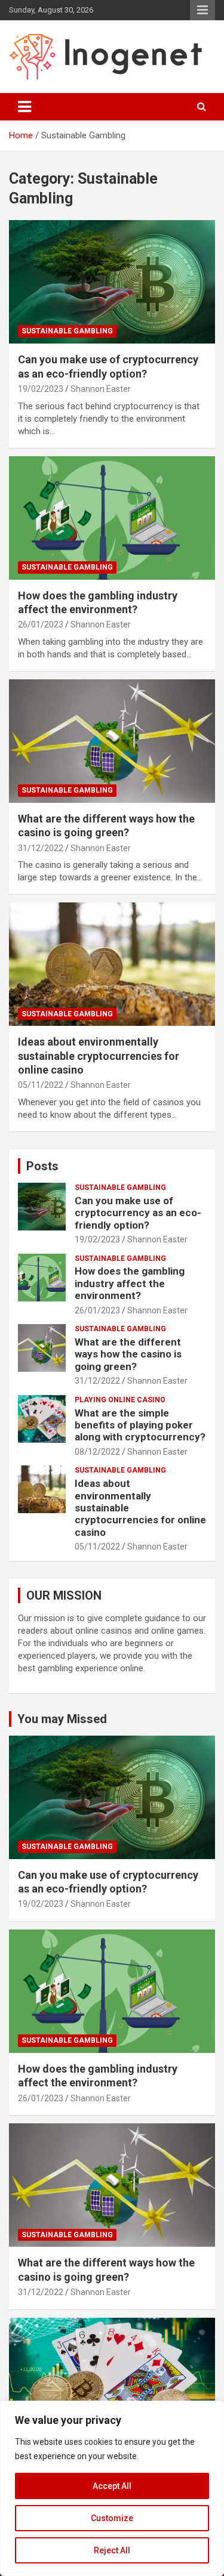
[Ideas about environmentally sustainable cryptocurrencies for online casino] (112, 964)
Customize (112, 2518)
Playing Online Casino (120, 1400)
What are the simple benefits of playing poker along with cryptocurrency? (140, 1425)
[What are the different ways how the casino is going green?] (112, 741)
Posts (42, 1166)
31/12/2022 (41, 848)
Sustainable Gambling (67, 331)
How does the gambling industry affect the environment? (130, 1283)
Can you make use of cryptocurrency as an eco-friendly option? (138, 1213)
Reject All (112, 2550)
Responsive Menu (202, 10)
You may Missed (62, 1719)
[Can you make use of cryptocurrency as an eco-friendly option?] (112, 282)
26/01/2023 (41, 624)
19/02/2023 (41, 389)
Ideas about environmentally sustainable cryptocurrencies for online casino (99, 1056)
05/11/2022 (41, 1085)
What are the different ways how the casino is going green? (128, 1354)
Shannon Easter (101, 389)
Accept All (112, 2486)
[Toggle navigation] (24, 107)
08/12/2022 (97, 1452)
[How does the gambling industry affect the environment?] (112, 518)
